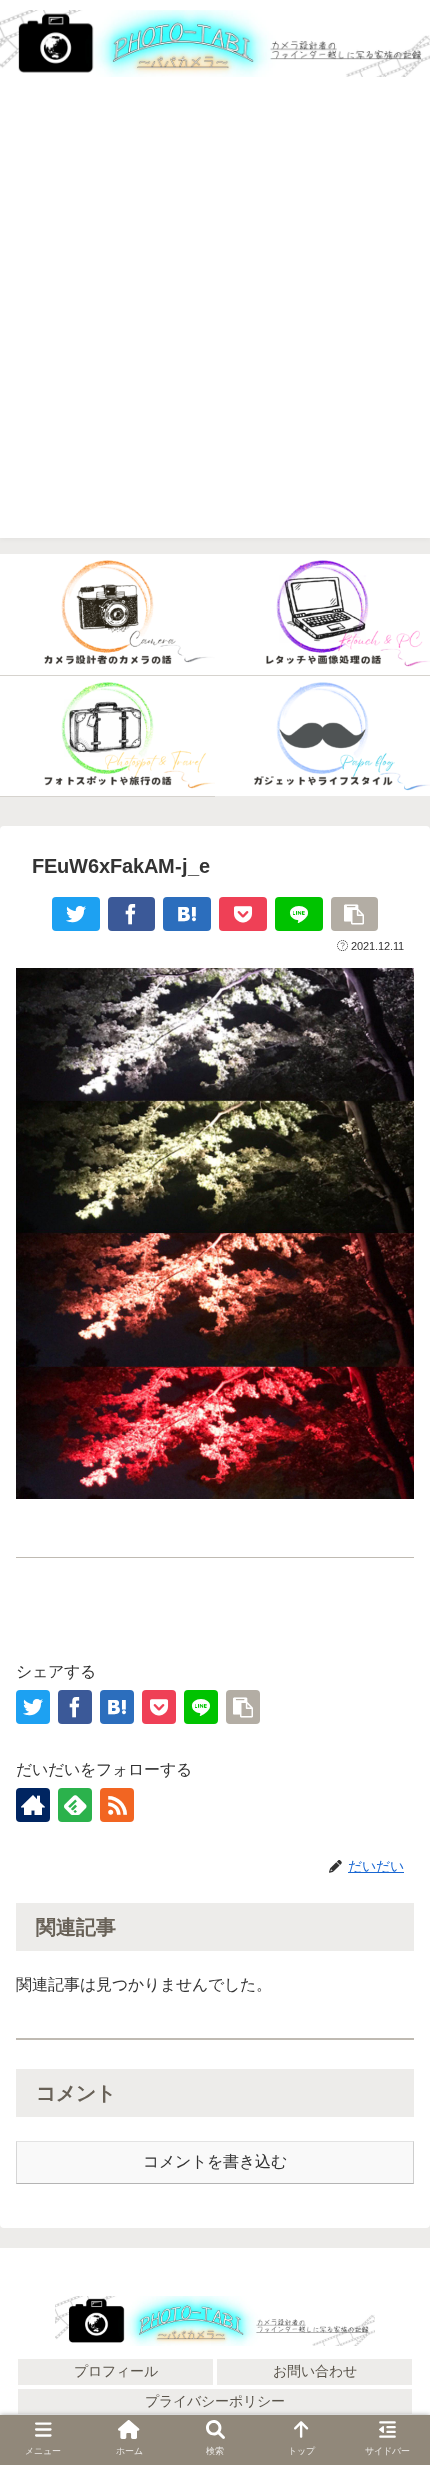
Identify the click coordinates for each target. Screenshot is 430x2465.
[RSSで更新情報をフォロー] (117, 1805)
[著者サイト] (33, 1805)
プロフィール (116, 2371)
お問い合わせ (315, 2371)
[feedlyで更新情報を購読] (75, 1805)
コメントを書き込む (215, 2161)
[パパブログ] (322, 737)
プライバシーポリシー (215, 2401)
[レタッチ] (322, 615)
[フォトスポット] (107, 737)
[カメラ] (107, 615)
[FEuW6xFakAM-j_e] (187, 914)
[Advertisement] (215, 323)
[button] (388, 2235)
